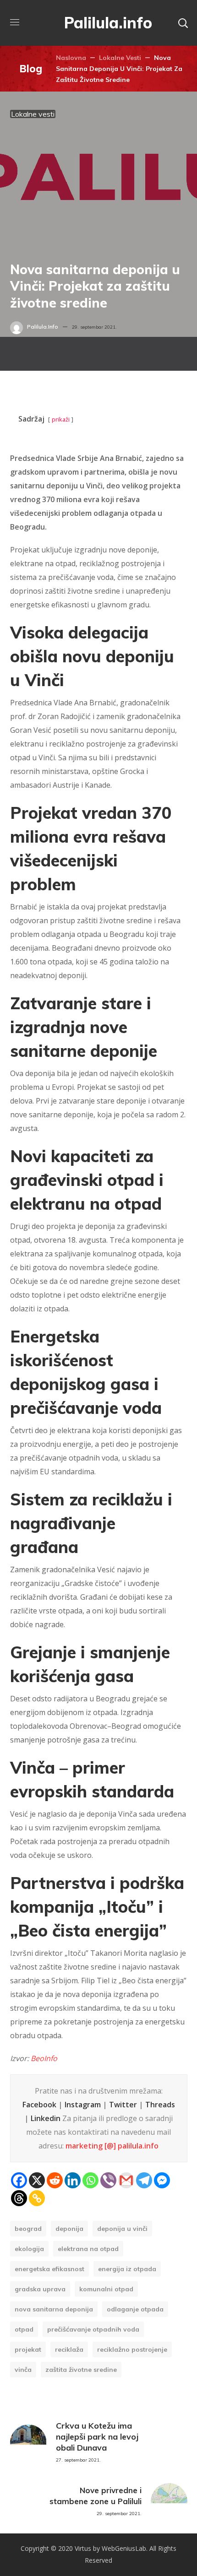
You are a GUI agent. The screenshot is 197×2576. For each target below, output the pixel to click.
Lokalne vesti (120, 58)
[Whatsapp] (90, 2180)
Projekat (28, 2349)
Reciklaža (69, 2349)
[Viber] (108, 2180)
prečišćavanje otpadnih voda (93, 2329)
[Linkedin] (73, 2180)
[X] (37, 2180)
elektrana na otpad (88, 2249)
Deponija (69, 2229)
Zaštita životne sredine (81, 2370)
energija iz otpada (127, 2269)
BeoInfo (44, 2058)
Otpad (24, 2329)
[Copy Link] (37, 2198)
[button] (183, 23)
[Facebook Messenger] (162, 2180)
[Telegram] (144, 2180)
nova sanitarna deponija (54, 2309)
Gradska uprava (40, 2289)
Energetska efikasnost (49, 2269)
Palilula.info (43, 327)
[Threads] (19, 2198)
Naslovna (71, 58)
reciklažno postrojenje (132, 2349)
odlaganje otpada (135, 2309)
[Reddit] (55, 2180)
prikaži (61, 419)
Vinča (23, 2370)
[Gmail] (126, 2180)
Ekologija (29, 2249)
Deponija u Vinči (122, 2229)
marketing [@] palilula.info (112, 2146)
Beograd (28, 2229)
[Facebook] (19, 2180)
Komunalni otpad (106, 2289)
